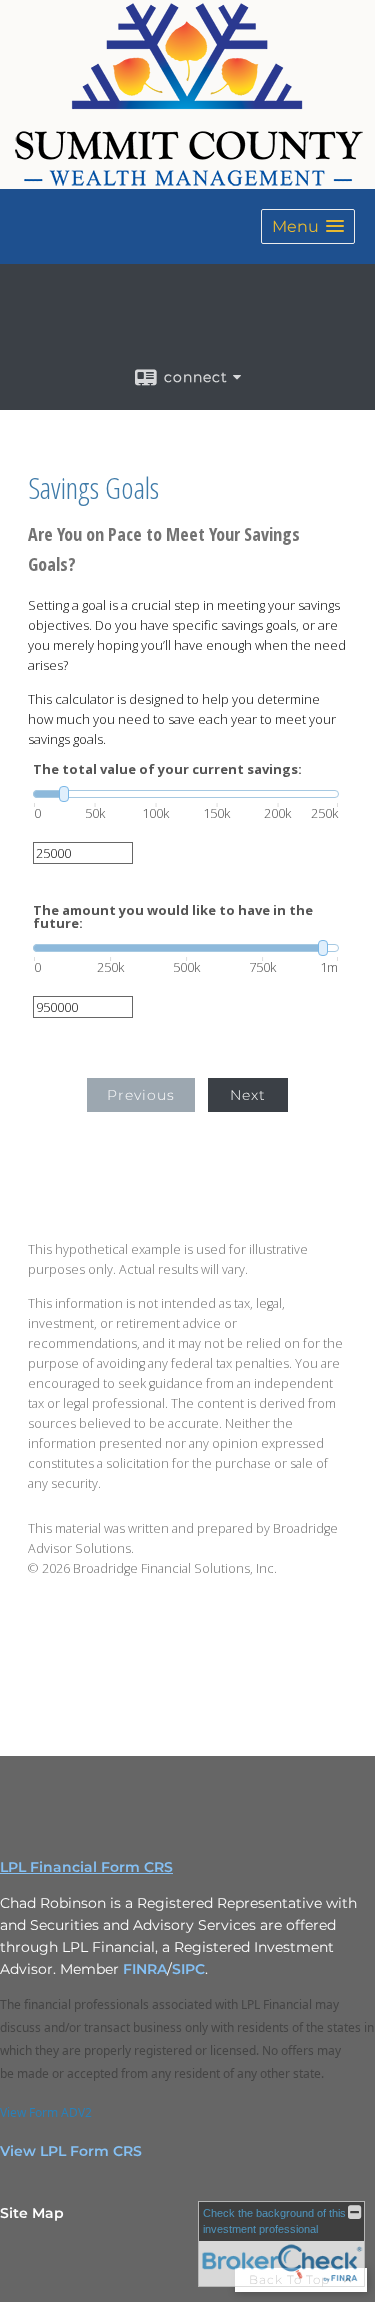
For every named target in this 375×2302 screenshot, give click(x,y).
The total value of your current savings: (167, 769)
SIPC (188, 1969)
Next (248, 1095)
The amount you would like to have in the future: (173, 917)
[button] (308, 226)
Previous (141, 1095)
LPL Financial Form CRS (86, 1867)
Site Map (32, 2213)
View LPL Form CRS (71, 2151)
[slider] (186, 794)
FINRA (145, 1969)
